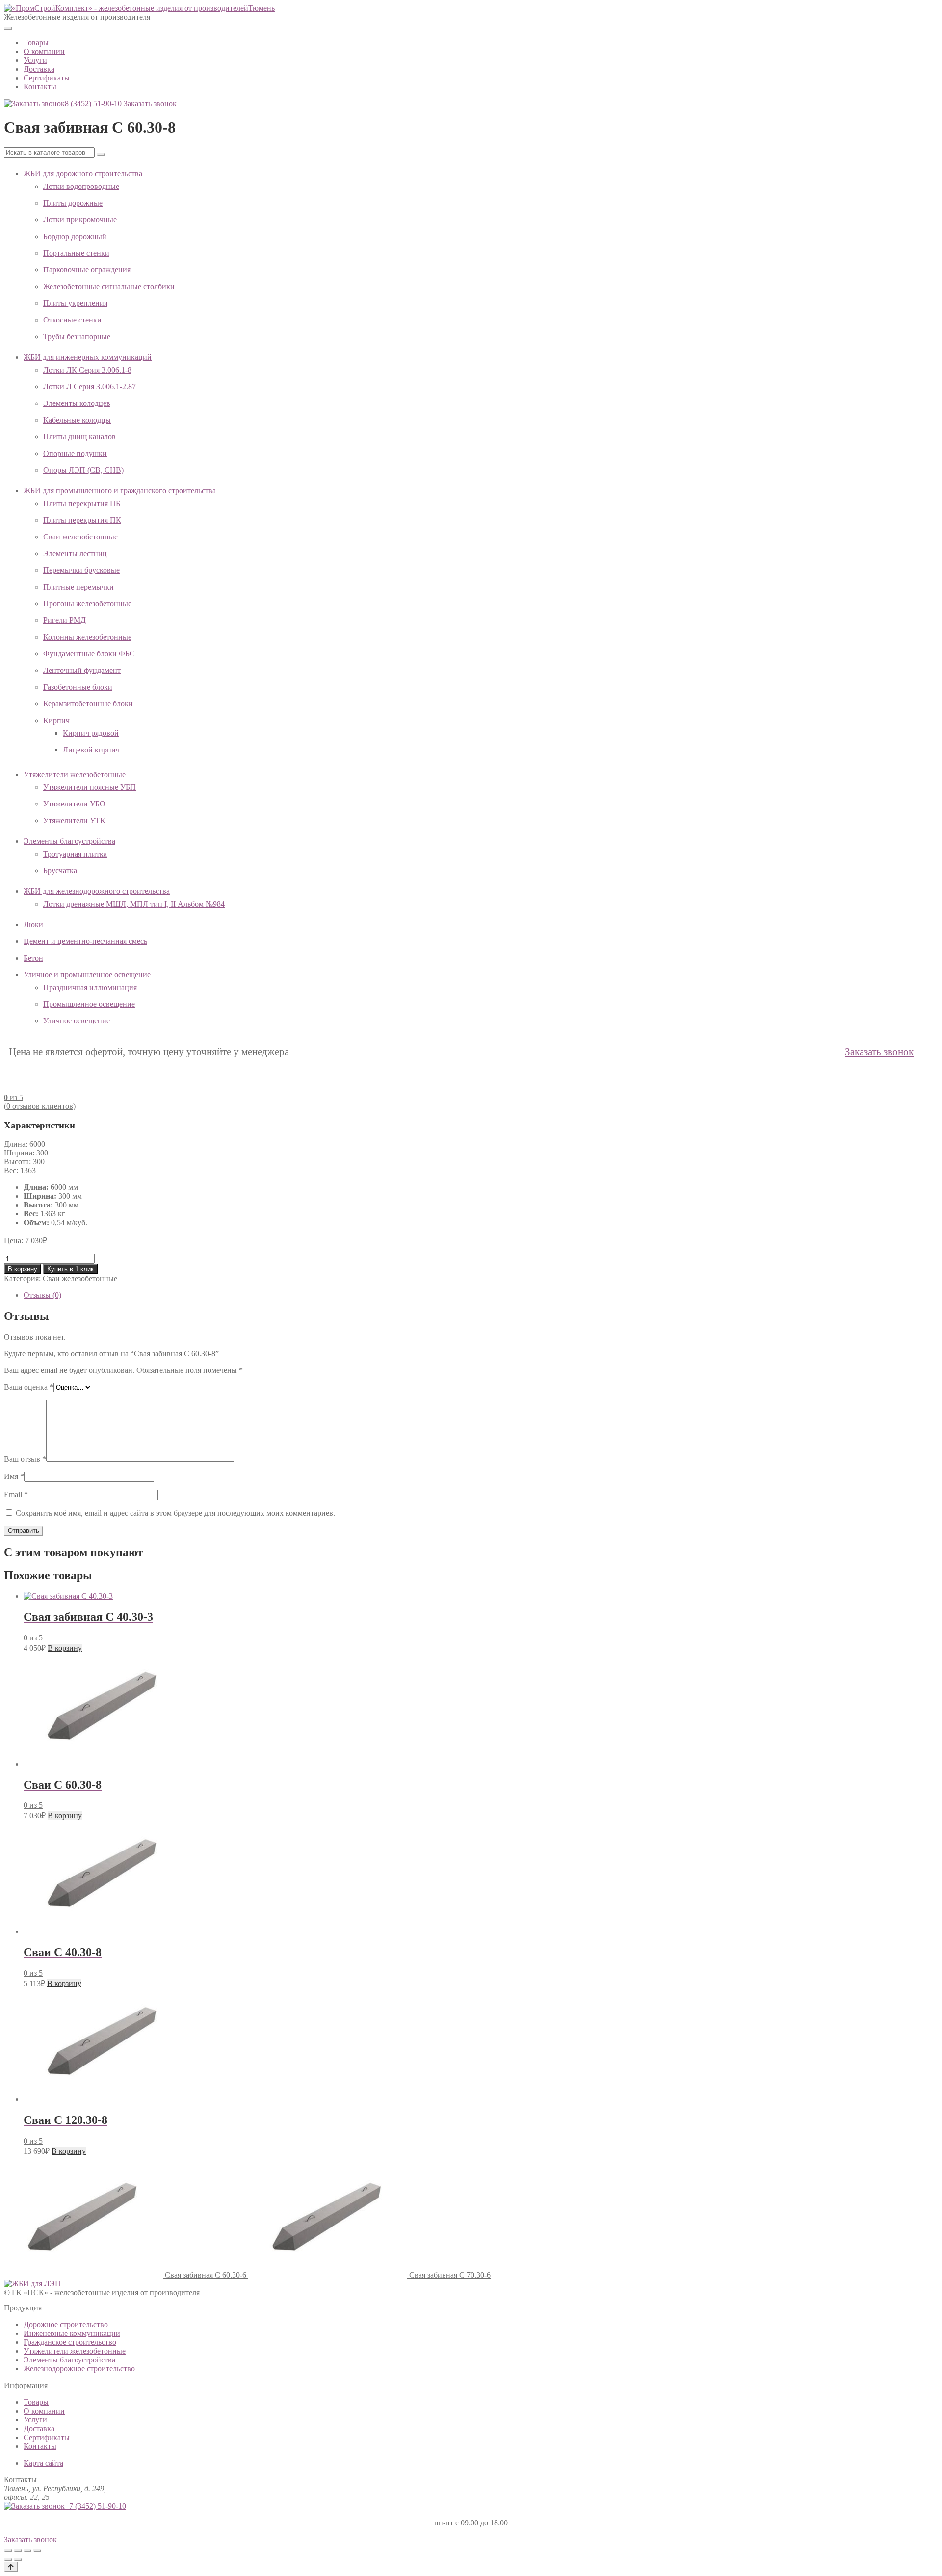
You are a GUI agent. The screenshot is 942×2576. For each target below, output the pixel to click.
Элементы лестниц (75, 553)
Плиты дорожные (73, 203)
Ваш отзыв (25, 1459)
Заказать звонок (150, 103)
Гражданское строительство (70, 2342)
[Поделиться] (27, 2551)
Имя (14, 1476)
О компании (44, 51)
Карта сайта (43, 2463)
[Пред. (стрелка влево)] (8, 2560)
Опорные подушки (75, 453)
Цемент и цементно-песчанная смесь (85, 941)
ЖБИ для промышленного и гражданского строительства (120, 491)
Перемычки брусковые (81, 570)
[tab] (481, 1295)
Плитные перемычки (78, 587)
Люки (33, 925)
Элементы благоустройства (69, 841)
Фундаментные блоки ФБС (89, 654)
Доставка (39, 69)
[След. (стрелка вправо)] (18, 2560)
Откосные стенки (72, 320)
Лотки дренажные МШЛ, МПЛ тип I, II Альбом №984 (134, 904)
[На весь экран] (18, 2551)
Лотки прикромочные (80, 220)
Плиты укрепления (75, 303)
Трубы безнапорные (77, 336)
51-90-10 (93, 103)
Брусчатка (60, 871)
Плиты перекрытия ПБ (82, 503)
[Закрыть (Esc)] (37, 2551)
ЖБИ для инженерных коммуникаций (88, 357)
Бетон (33, 958)
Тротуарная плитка (75, 854)
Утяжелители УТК (74, 820)
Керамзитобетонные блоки (88, 704)
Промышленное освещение (89, 1004)
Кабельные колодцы (77, 420)
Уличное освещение (77, 1021)
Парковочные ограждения (87, 270)
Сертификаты (47, 78)
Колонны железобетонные (87, 637)
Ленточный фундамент (82, 670)
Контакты (40, 87)
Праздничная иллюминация (90, 987)
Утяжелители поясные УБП (90, 787)
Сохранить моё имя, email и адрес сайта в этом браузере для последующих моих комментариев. (175, 1513)
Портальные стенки (76, 253)
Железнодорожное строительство (79, 2369)
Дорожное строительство (66, 2324)
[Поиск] (101, 155)
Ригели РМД (65, 620)
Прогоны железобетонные (87, 604)
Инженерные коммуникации (72, 2333)
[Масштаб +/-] (8, 2551)
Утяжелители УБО (74, 804)
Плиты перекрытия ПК (82, 520)
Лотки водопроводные (81, 186)
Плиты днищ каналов (79, 437)
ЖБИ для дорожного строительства (83, 174)
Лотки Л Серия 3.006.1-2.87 (90, 387)
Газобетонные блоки (78, 687)
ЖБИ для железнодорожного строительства (97, 891)
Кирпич (56, 720)
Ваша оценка (29, 1387)
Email (16, 1494)
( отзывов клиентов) (40, 1106)
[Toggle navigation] (8, 28)
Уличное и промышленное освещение (87, 975)
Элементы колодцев (77, 403)
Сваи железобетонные (80, 537)
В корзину (23, 1269)
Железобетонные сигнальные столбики (109, 286)
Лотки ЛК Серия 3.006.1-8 (87, 370)
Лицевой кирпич (91, 750)
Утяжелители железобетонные (75, 774)
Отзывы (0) (42, 1295)
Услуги (35, 60)
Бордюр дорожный (75, 236)
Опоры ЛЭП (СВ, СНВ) (83, 470)
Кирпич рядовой (91, 733)
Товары (36, 42)
